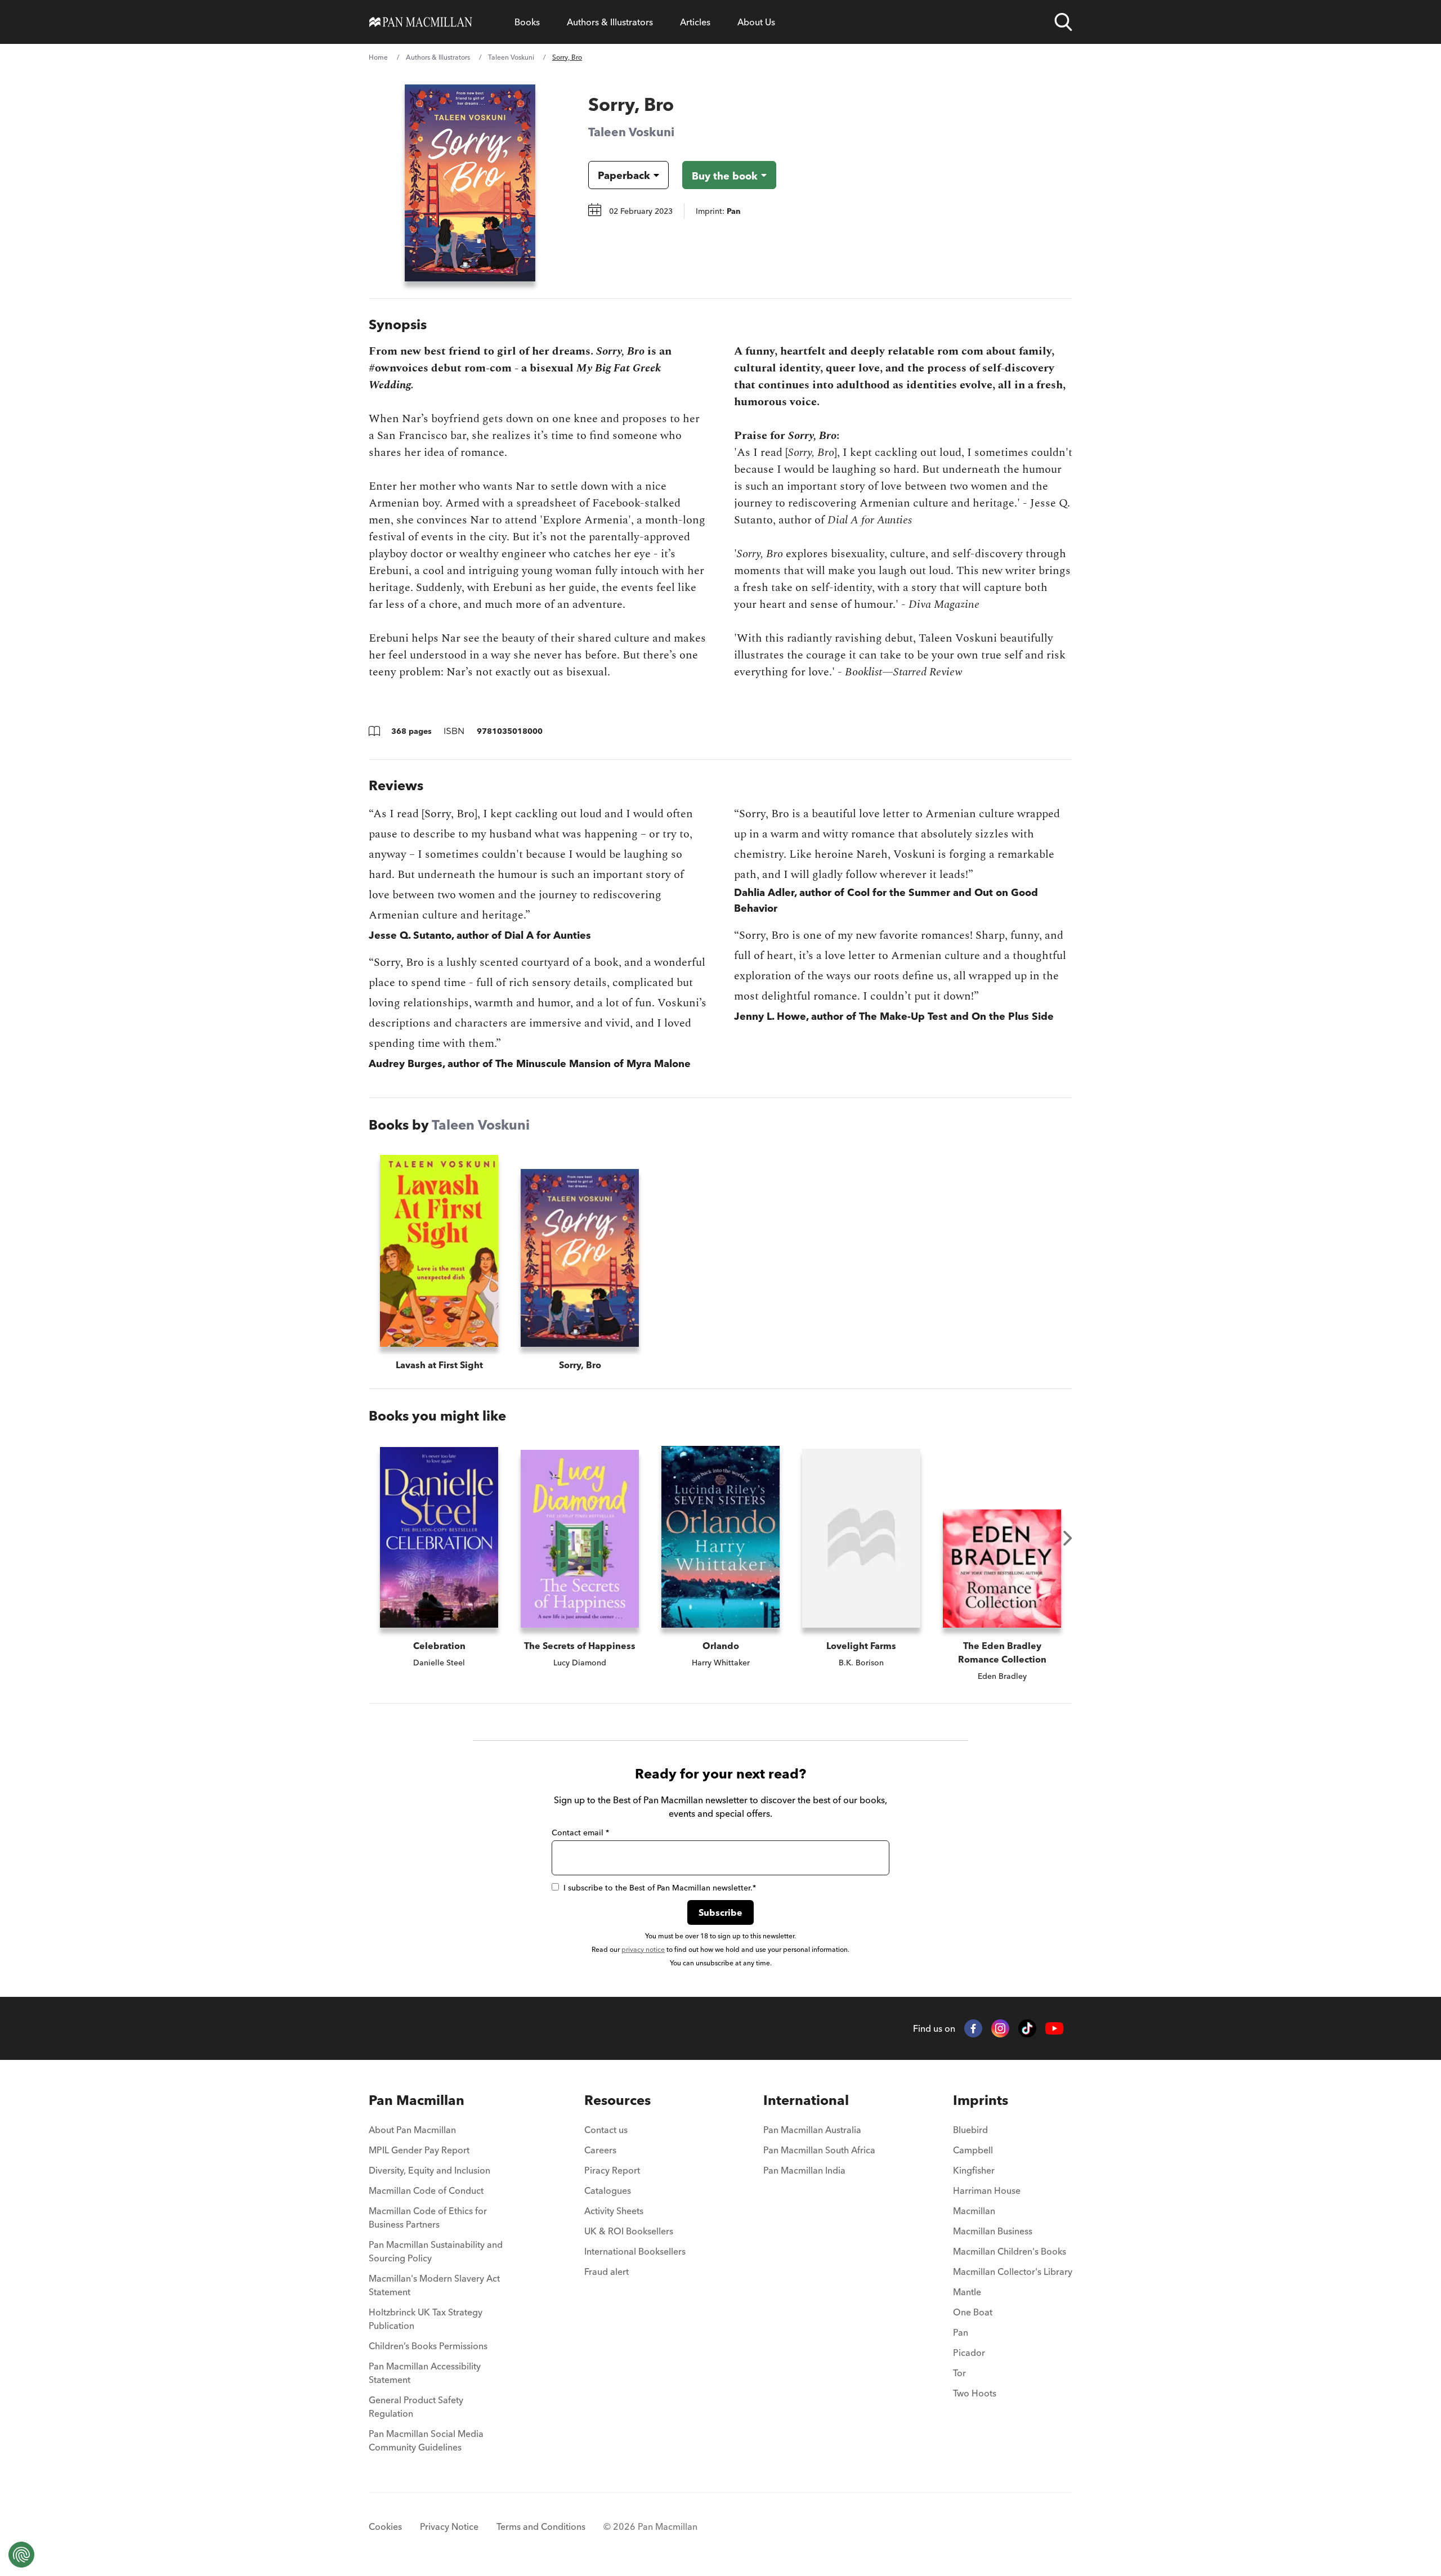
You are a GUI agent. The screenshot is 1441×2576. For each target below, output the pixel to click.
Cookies (385, 2526)
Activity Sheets (614, 2211)
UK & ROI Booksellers (629, 2231)
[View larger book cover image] (470, 183)
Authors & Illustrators (610, 22)
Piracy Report (612, 2170)
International (806, 2100)
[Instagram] (1000, 2028)
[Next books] (1068, 1538)
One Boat (973, 2312)
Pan (961, 2332)
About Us (756, 22)
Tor (959, 2373)
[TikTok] (1027, 2028)
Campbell (973, 2150)
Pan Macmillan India (804, 2170)
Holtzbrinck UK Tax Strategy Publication (426, 2319)
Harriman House (987, 2190)
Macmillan (974, 2211)
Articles (695, 22)
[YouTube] (1054, 2029)
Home (378, 57)
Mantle (967, 2292)
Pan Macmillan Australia (812, 2130)
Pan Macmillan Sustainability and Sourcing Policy (436, 2251)
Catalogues (608, 2190)
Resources (617, 2100)
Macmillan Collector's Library (1013, 2272)
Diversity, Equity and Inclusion (429, 2170)
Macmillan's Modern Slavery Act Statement (434, 2285)
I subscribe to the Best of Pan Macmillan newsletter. (660, 1888)
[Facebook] (973, 2028)
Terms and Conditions (541, 2526)
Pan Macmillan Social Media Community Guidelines (426, 2440)
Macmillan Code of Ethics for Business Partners (428, 2217)
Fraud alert (607, 2272)
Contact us (606, 2130)
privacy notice (643, 1949)
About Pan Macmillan (412, 2130)
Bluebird (970, 2130)
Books (527, 22)
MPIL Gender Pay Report (419, 2150)
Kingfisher (974, 2170)
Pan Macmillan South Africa (819, 2150)
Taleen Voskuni (511, 57)
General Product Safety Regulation (416, 2407)
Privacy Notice (449, 2526)
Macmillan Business (993, 2231)
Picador (969, 2353)
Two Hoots (975, 2393)
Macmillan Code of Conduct (426, 2190)
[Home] (421, 22)
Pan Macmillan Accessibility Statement (425, 2373)
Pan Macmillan (417, 2100)
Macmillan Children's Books (1010, 2251)
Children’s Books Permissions (428, 2346)
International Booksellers (635, 2251)
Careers (600, 2150)
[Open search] (1063, 22)
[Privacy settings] (21, 2555)
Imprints (981, 2100)
